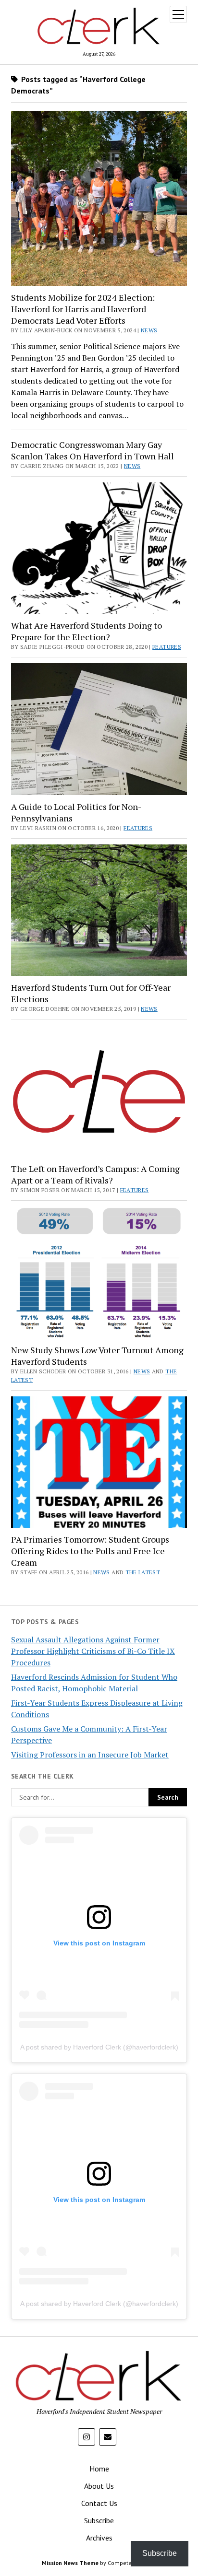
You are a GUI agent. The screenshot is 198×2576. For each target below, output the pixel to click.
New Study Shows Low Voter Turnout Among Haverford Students (97, 1356)
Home (99, 2469)
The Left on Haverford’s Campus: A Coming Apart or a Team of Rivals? (95, 1174)
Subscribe (99, 2520)
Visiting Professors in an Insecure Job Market (90, 1755)
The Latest (143, 1572)
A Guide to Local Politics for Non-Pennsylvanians (76, 812)
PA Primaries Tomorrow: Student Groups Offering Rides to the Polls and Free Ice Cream (90, 1551)
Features (167, 647)
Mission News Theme (70, 2563)
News (149, 330)
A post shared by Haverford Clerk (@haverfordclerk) (99, 2047)
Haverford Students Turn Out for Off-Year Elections (91, 993)
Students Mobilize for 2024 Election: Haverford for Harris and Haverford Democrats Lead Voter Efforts (83, 309)
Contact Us (99, 2503)
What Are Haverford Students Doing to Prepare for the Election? (87, 631)
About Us (99, 2486)
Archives (99, 2538)
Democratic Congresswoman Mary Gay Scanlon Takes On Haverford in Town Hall (93, 450)
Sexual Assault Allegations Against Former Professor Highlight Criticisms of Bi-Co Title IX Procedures (93, 1651)
